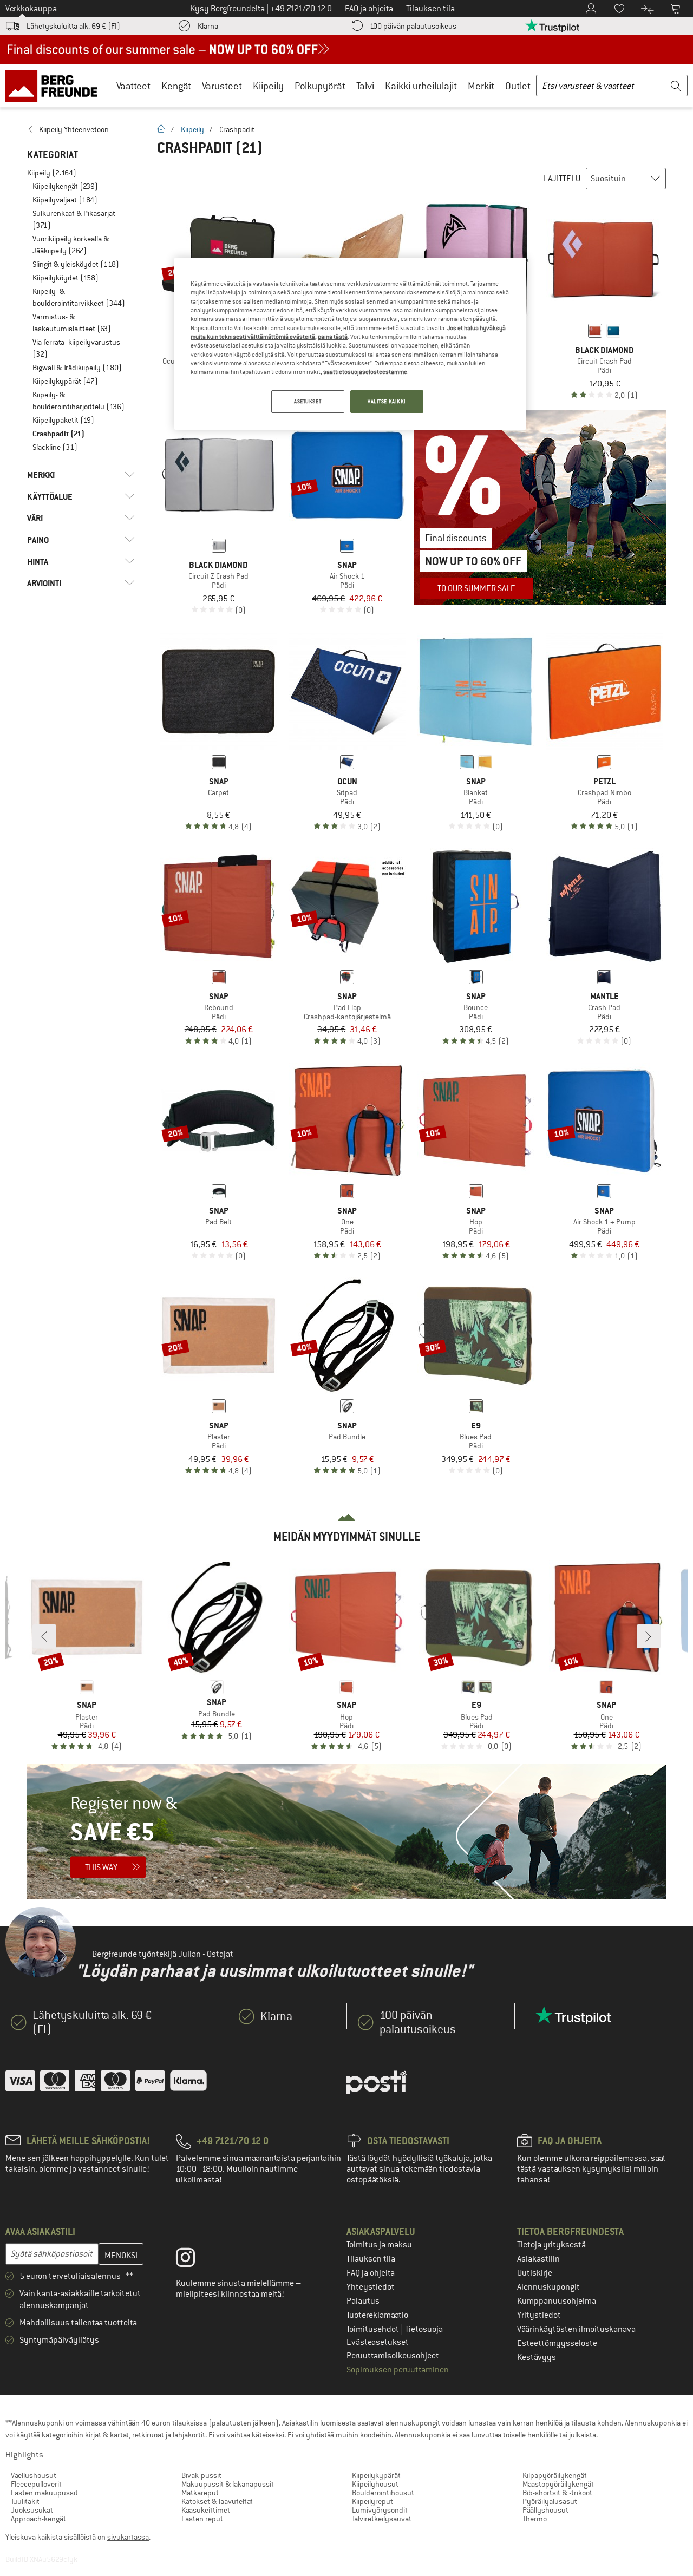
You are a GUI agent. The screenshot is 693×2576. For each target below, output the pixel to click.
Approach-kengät (38, 2519)
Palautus (363, 2301)
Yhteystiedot (371, 2287)
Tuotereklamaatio (377, 2315)
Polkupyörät (320, 86)
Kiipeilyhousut (375, 2484)
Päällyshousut (545, 2510)
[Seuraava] (649, 1636)
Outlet (518, 86)
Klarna (208, 26)
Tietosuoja (424, 2329)
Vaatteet (133, 86)
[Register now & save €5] (346, 1832)
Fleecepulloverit (36, 2484)
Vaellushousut (34, 2475)
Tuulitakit (25, 2501)
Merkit (481, 86)
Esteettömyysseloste (557, 2343)
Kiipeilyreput (372, 2501)
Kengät (176, 86)
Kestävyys (537, 2357)
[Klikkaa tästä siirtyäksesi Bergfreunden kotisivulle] (55, 86)
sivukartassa (128, 2537)
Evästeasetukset (378, 2342)
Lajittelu (562, 179)
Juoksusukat (32, 2510)
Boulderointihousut (383, 2493)
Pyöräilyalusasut (550, 2501)
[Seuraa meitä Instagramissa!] (194, 2260)
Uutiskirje (535, 2273)
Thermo (535, 2519)
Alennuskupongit (548, 2287)
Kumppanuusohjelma (557, 2301)
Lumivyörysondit (380, 2510)
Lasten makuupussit (44, 2493)
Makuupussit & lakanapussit (228, 2484)
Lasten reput (202, 2519)
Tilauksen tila (371, 2259)
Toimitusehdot (374, 2329)
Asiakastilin (538, 2259)
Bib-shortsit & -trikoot (557, 2493)
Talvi (365, 86)
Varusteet (222, 86)
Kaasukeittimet (206, 2510)
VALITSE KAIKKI (387, 401)
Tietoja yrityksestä (551, 2245)
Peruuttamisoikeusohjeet (393, 2356)
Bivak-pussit (201, 2475)
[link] (81, 129)
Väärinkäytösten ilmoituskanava (576, 2329)
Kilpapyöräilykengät (555, 2475)
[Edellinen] (44, 1636)
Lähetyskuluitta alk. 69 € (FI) (73, 26)
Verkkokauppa (31, 9)
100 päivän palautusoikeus (413, 26)
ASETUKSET (308, 401)
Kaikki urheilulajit (421, 86)
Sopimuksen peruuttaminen (398, 2370)
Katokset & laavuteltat (217, 2501)
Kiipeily (268, 86)
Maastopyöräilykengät (558, 2484)
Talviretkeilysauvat (382, 2519)
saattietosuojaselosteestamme (365, 372)
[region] (350, 344)
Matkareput (200, 2493)
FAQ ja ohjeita (371, 2273)
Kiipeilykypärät (376, 2475)
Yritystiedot (539, 2315)
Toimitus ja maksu (379, 2245)
